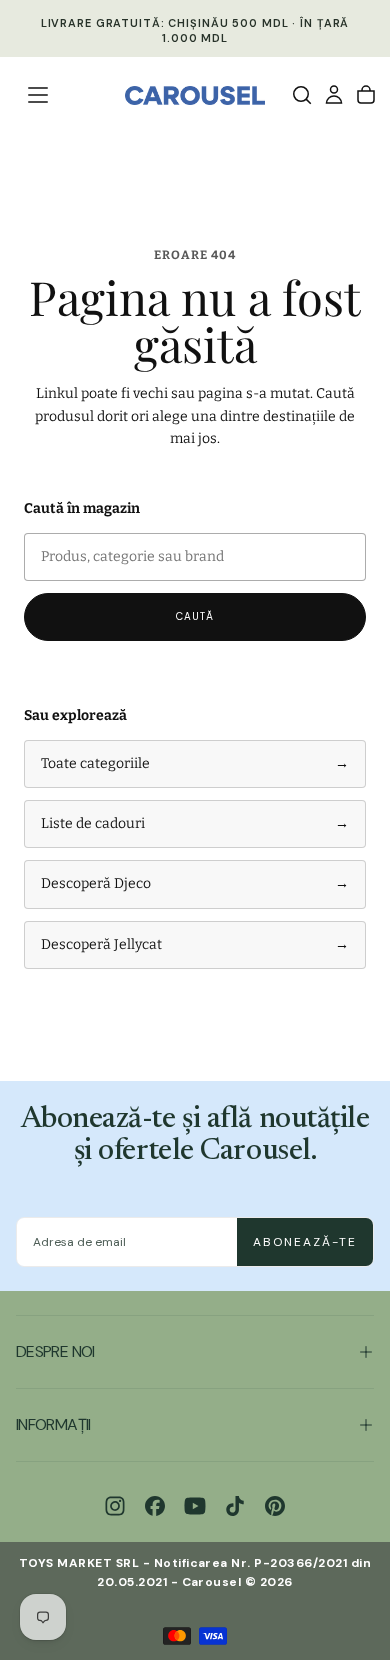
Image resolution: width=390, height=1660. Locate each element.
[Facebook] (155, 1506)
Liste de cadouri (195, 823)
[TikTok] (235, 1506)
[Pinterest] (275, 1506)
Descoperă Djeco (195, 883)
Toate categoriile (195, 763)
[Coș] (366, 95)
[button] (38, 95)
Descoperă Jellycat (195, 944)
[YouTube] (195, 1506)
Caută (195, 616)
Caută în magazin (82, 508)
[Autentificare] (334, 95)
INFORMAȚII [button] (53, 1424)
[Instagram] (115, 1506)
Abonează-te (305, 1242)
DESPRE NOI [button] (55, 1351)
